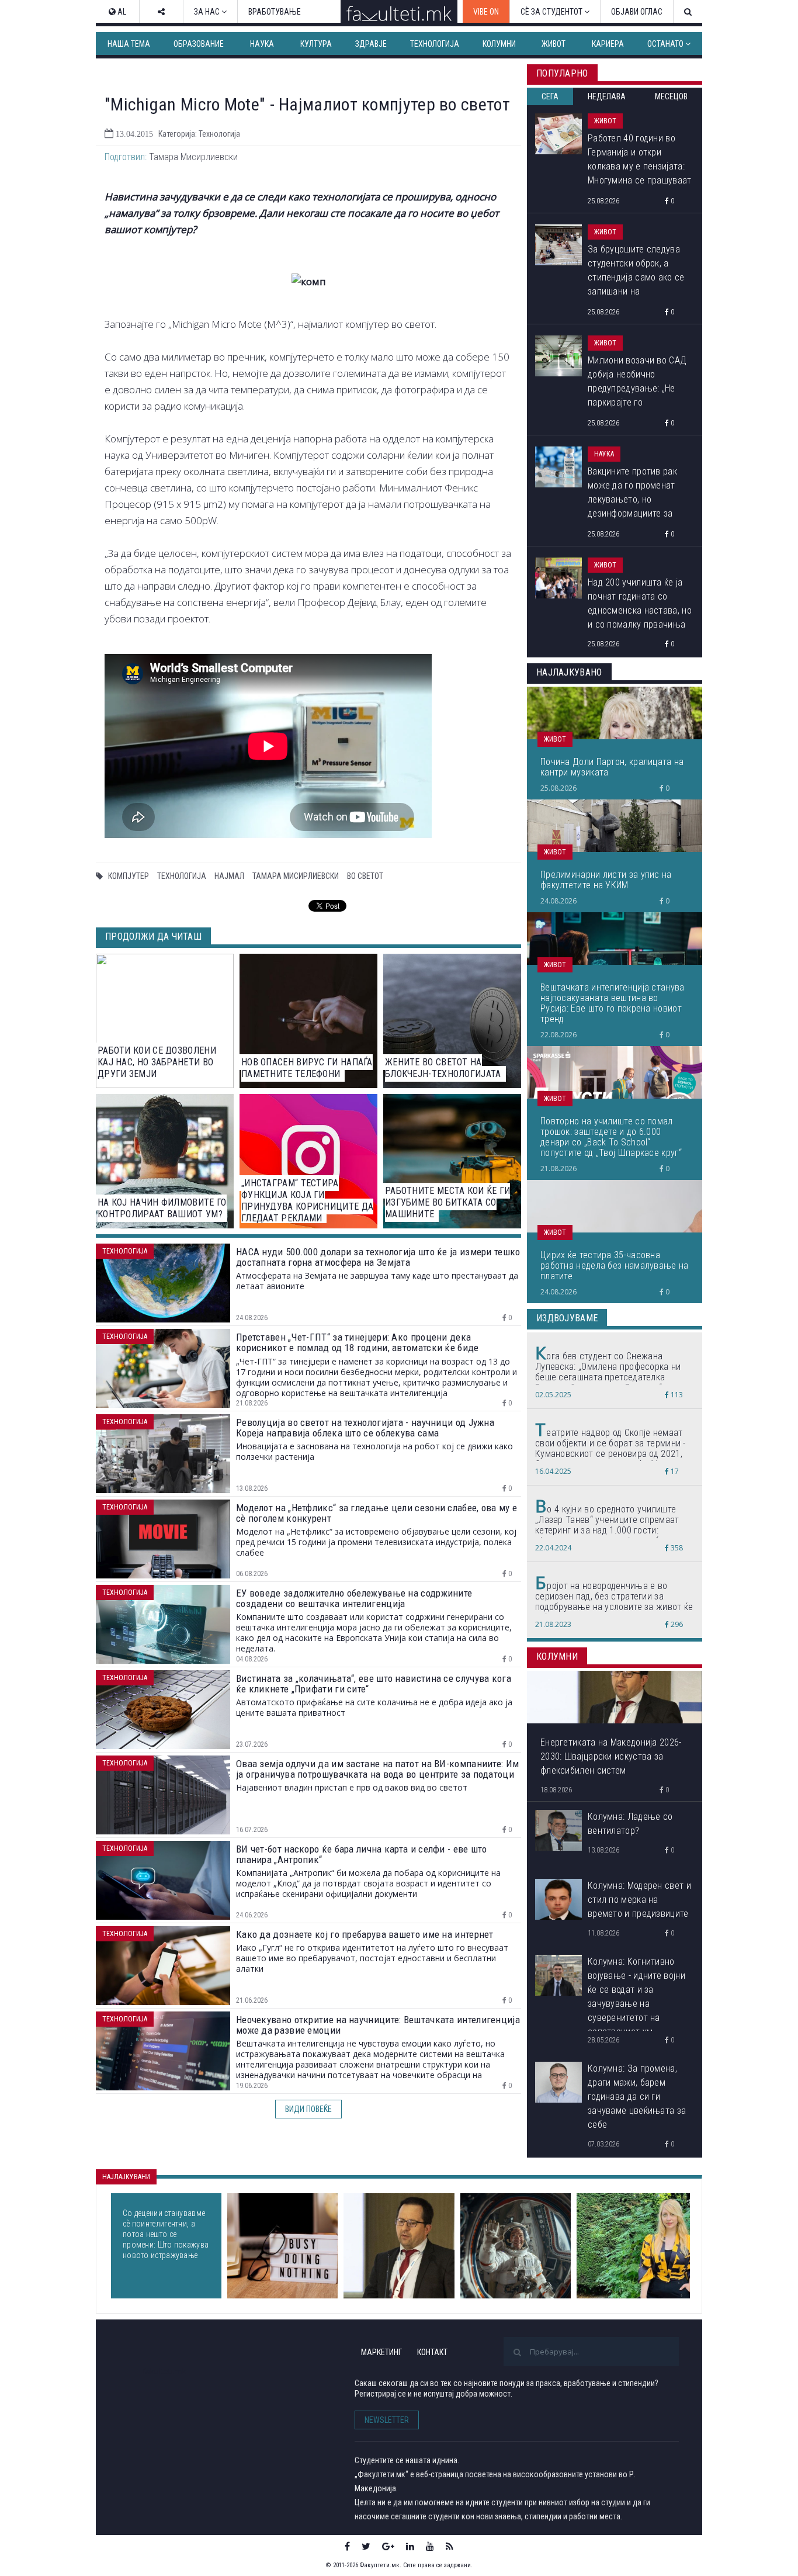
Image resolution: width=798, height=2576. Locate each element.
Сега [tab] (550, 96)
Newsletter (387, 2420)
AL (121, 12)
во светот (365, 876)
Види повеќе (308, 2109)
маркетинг (381, 2352)
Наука (262, 44)
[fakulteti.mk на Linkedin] (410, 2546)
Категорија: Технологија (199, 134)
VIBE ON (486, 12)
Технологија (435, 44)
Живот (554, 44)
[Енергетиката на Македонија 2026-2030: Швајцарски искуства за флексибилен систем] (399, 2246)
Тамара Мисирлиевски (296, 876)
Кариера (608, 44)
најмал (229, 876)
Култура (316, 44)
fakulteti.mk (164, 2371)
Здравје (371, 44)
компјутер (129, 876)
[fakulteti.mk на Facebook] (347, 2546)
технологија (182, 876)
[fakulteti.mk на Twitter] (366, 2546)
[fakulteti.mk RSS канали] (450, 2546)
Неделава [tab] (607, 96)
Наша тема (129, 44)
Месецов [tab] (671, 96)
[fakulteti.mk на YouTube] (430, 2546)
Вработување (275, 12)
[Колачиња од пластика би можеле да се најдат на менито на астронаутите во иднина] (516, 2246)
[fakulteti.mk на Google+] (388, 2546)
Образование (199, 44)
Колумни (499, 44)
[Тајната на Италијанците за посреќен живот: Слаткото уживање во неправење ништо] (282, 2246)
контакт (432, 2352)
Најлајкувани (126, 2177)
